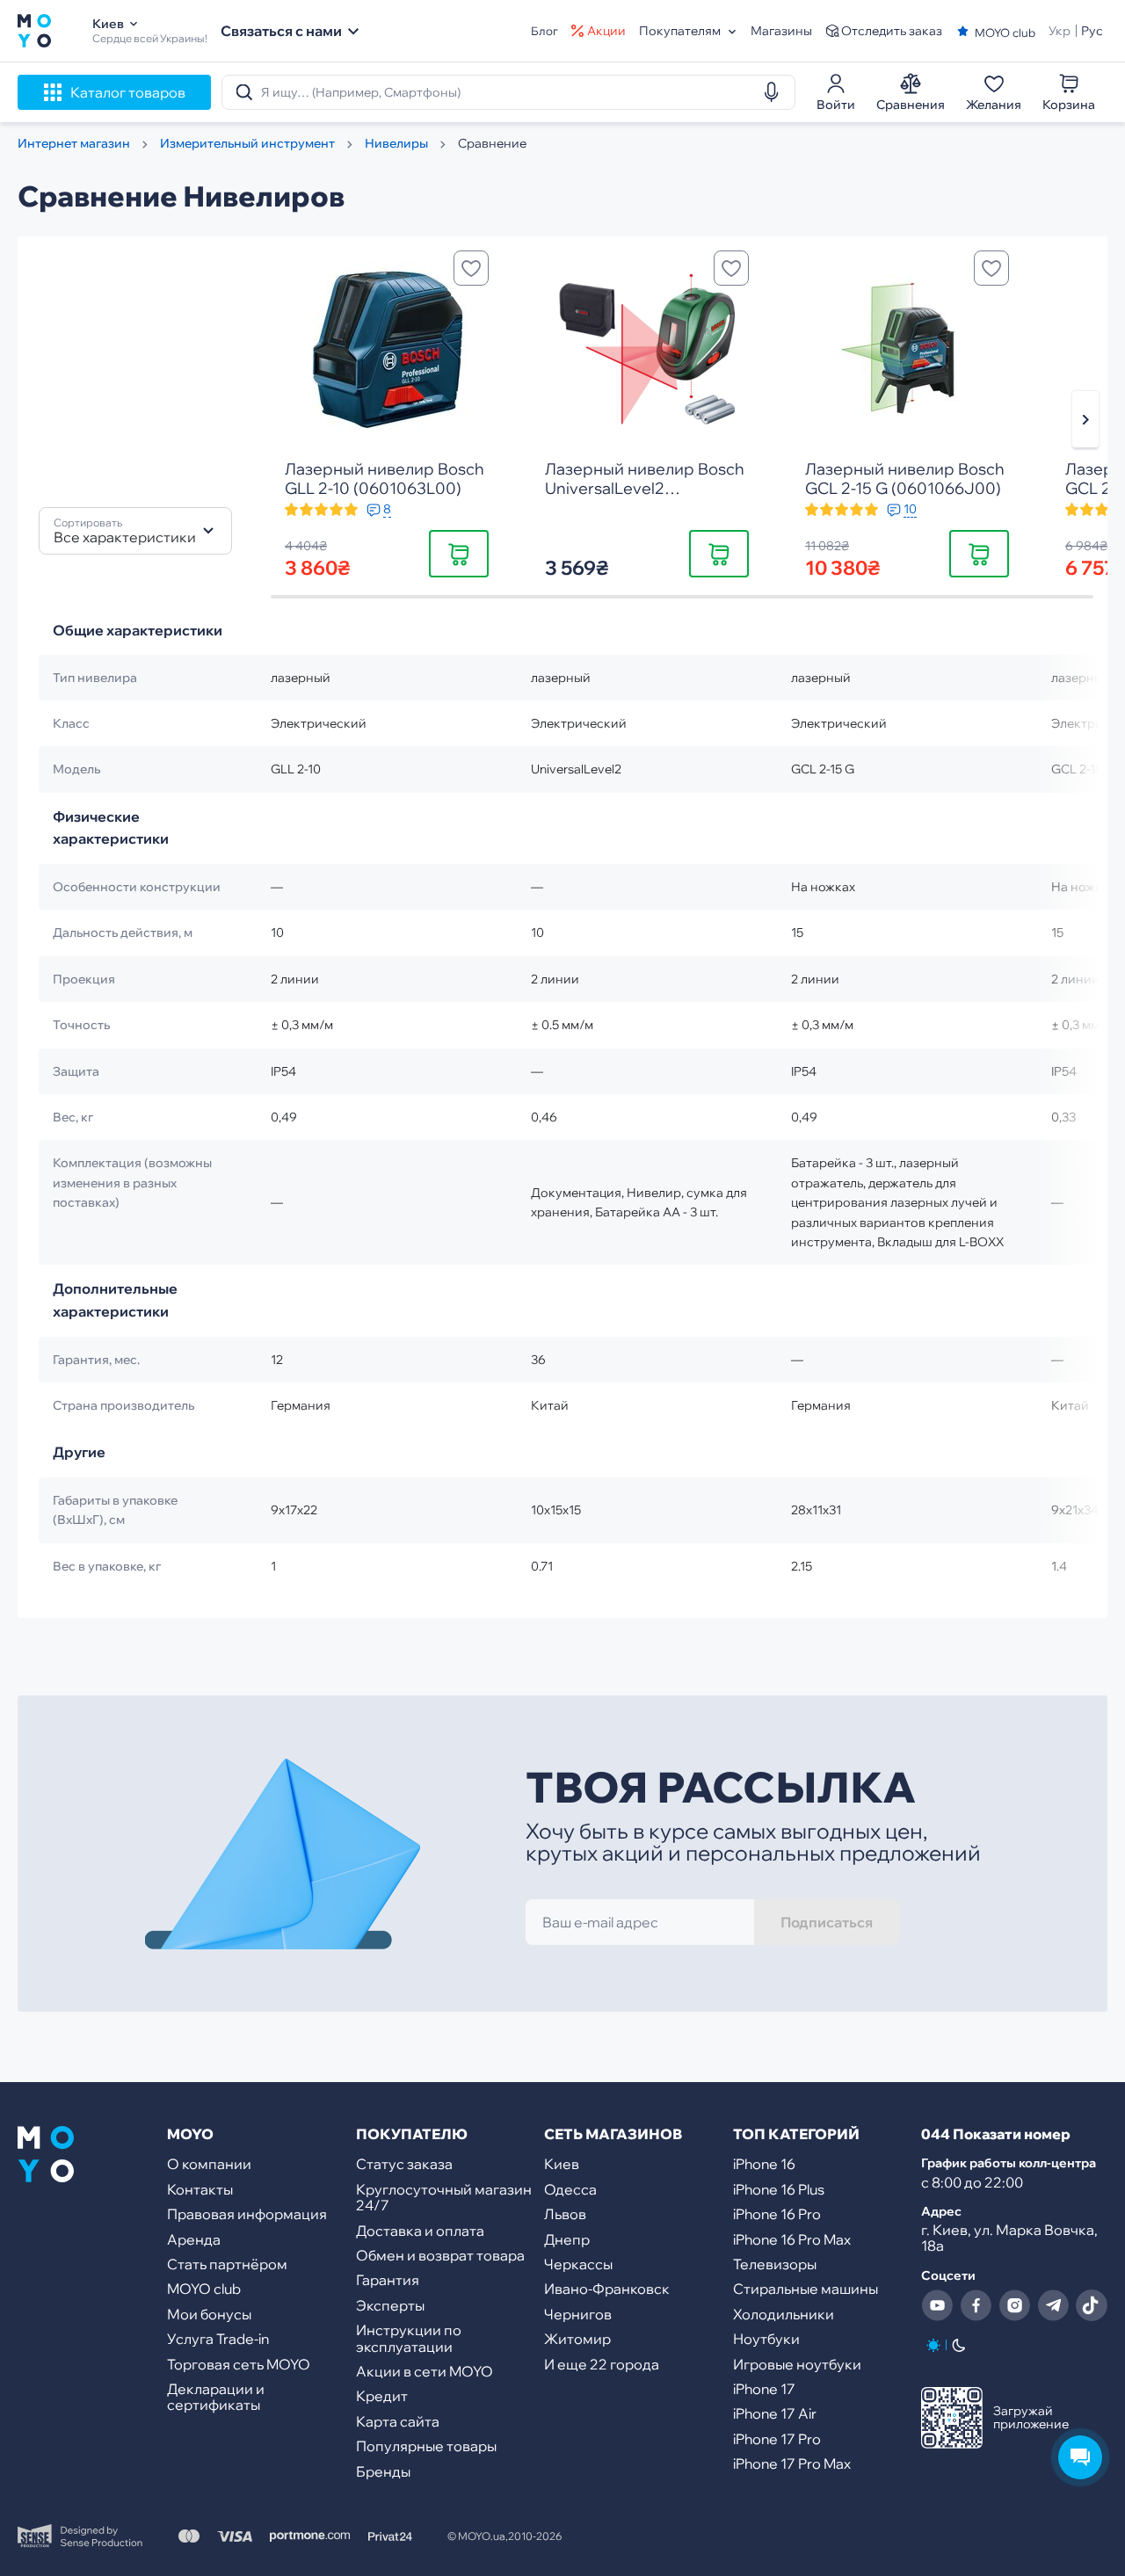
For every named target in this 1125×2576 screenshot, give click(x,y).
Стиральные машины (806, 2289)
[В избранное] (471, 268)
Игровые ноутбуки (797, 2364)
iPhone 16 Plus (779, 2189)
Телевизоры (775, 2264)
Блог (544, 31)
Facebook (976, 2305)
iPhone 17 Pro (777, 2439)
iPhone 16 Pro (777, 2214)
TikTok (1092, 2305)
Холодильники (784, 2314)
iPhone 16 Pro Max (792, 2239)
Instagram (1014, 2305)
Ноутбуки (766, 2339)
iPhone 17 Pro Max (792, 2464)
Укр (1060, 31)
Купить (459, 553)
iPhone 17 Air (775, 2413)
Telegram (1053, 2305)
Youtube (937, 2305)
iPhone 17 (764, 2389)
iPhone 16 (764, 2164)
